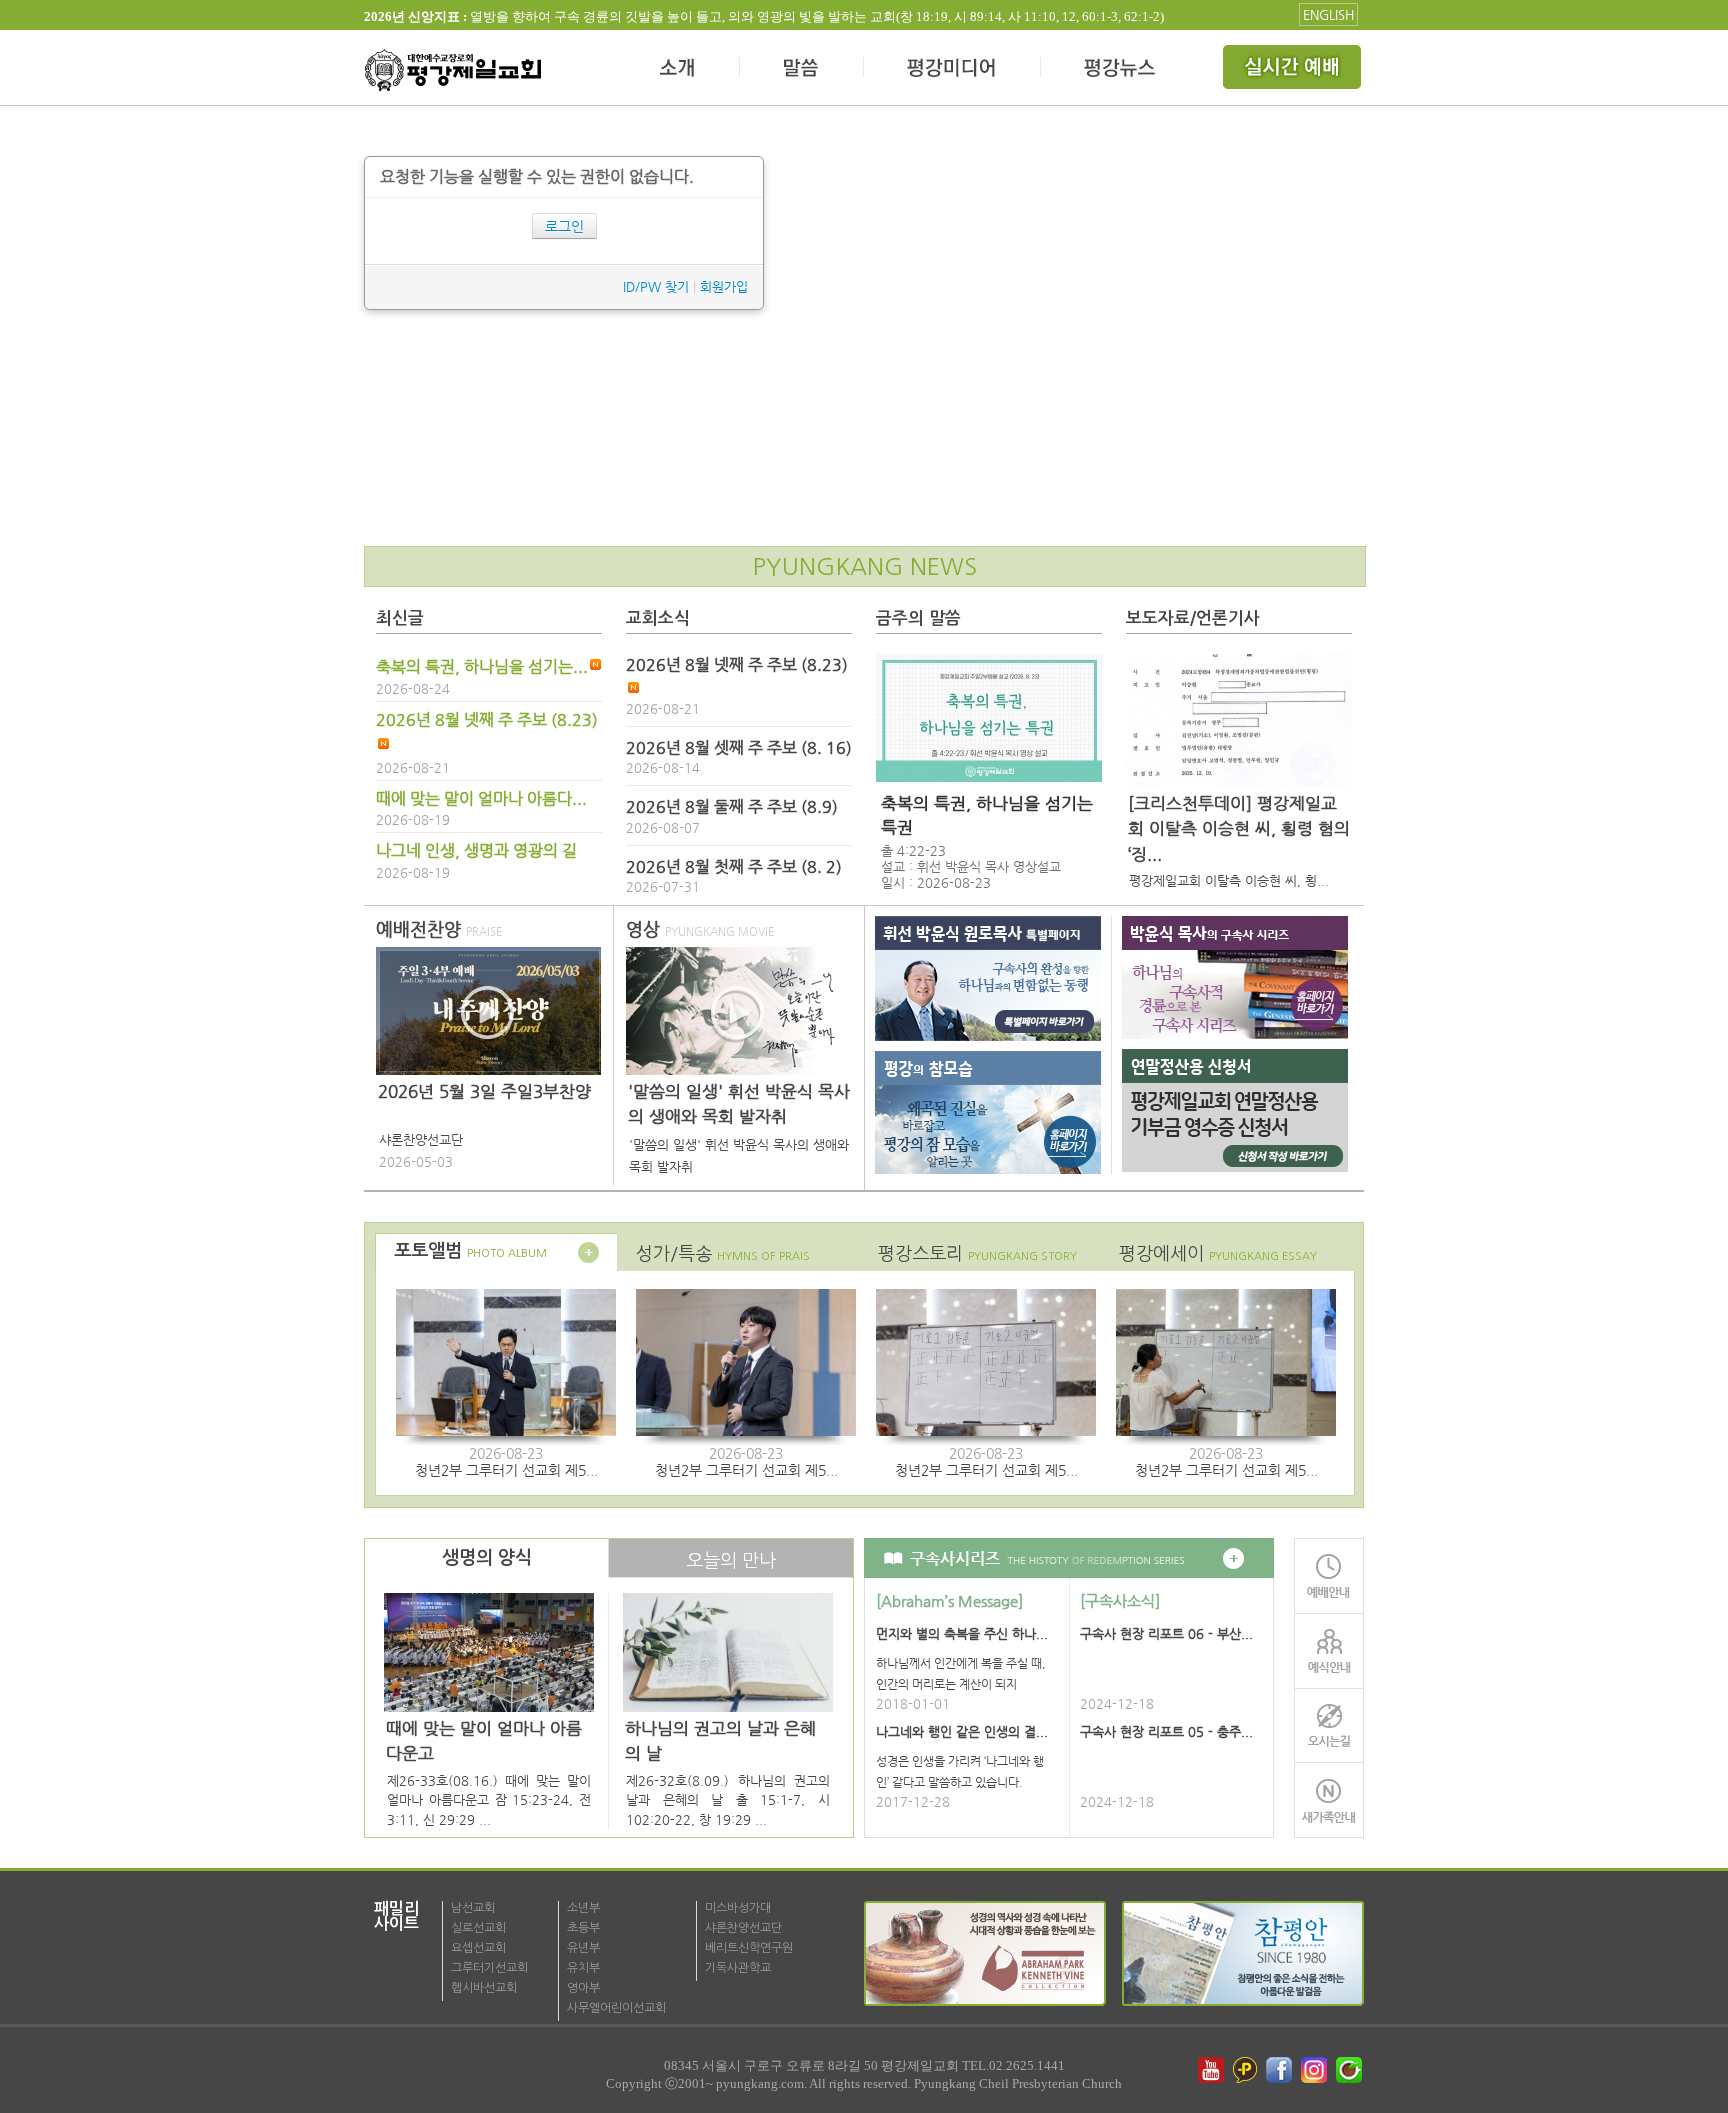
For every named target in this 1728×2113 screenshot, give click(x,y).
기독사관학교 (738, 1968)
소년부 (583, 1908)
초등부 (583, 1928)
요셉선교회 (478, 1948)
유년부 (583, 1948)
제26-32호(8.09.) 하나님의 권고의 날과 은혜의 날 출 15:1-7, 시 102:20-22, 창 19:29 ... (728, 1800)
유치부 (583, 1968)
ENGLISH (1328, 14)
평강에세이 (1218, 1253)
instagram (1316, 2070)
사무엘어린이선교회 (616, 2008)
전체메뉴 (1294, 70)
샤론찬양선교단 (743, 1928)
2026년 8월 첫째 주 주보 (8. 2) (734, 867)
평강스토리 (977, 1253)
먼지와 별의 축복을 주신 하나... (962, 1633)
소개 (678, 70)
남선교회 (473, 1908)
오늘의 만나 (731, 1560)
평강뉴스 (1121, 70)
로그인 (564, 226)
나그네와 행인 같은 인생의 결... (962, 1731)
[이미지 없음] (989, 718)
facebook (1281, 2070)
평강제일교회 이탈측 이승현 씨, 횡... (1229, 880)
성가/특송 (723, 1253)
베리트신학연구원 (749, 1948)
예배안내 (1329, 1575)
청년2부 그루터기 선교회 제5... (506, 1470)
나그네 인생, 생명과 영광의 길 (476, 851)
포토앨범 (470, 1251)
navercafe (1351, 2070)
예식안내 (1329, 1650)
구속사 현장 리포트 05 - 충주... (1166, 1731)
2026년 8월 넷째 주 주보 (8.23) (487, 720)
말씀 (802, 70)
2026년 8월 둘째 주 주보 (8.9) (732, 807)
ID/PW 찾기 (656, 286)
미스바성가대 (738, 1908)
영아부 (583, 1988)
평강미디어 (952, 70)
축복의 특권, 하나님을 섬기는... (482, 667)
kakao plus (1246, 2070)
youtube (1211, 2070)
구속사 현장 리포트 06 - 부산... (1166, 1633)
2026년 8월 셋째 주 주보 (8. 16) (739, 748)
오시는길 (1329, 1725)
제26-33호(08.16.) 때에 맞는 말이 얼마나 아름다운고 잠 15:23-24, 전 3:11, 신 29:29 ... (489, 1800)
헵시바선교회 (484, 1988)
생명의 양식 (487, 1558)
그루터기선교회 (489, 1968)
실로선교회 (478, 1928)
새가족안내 (1329, 1800)
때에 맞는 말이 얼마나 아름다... (481, 799)
